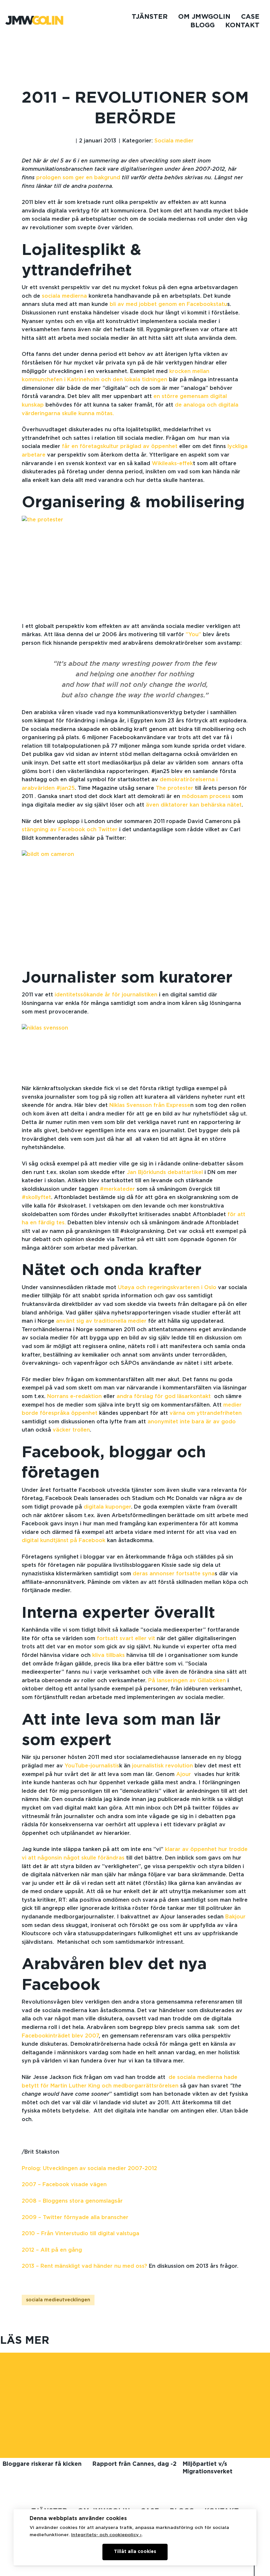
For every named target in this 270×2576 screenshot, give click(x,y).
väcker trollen (71, 1430)
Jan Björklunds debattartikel (165, 1172)
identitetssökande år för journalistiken (105, 995)
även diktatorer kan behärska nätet (194, 805)
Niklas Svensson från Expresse (150, 1105)
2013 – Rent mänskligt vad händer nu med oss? (84, 2266)
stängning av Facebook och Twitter (70, 830)
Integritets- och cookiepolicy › (106, 2535)
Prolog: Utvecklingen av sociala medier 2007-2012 (89, 2168)
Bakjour (235, 1917)
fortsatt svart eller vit (126, 1638)
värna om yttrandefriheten (206, 1413)
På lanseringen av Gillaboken (187, 1681)
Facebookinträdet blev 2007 (60, 2036)
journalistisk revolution (162, 1766)
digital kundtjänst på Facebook (64, 1540)
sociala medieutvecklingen (58, 2300)
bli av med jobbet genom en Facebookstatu (168, 304)
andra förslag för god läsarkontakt (164, 1396)
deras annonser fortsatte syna (174, 1574)
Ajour (185, 1774)
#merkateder (117, 1189)
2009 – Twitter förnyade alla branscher (75, 2217)
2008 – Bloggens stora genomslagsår (72, 2201)
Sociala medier (174, 141)
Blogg (202, 25)
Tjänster (150, 17)
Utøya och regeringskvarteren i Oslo (167, 1288)
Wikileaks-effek (172, 463)
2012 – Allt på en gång (52, 2250)
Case (250, 17)
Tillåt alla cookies (135, 2552)
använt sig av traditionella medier (101, 1321)
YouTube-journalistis (91, 1766)
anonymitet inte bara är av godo (192, 1422)
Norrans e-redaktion (74, 1396)
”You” (193, 635)
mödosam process (206, 796)
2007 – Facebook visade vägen (64, 2185)
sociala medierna (64, 296)
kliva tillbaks (108, 1655)
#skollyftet (36, 1197)
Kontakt (242, 25)
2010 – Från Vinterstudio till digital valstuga (81, 2234)
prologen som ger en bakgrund (79, 178)
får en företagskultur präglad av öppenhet (120, 446)
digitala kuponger (107, 1507)
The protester (175, 788)
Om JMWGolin (204, 17)
